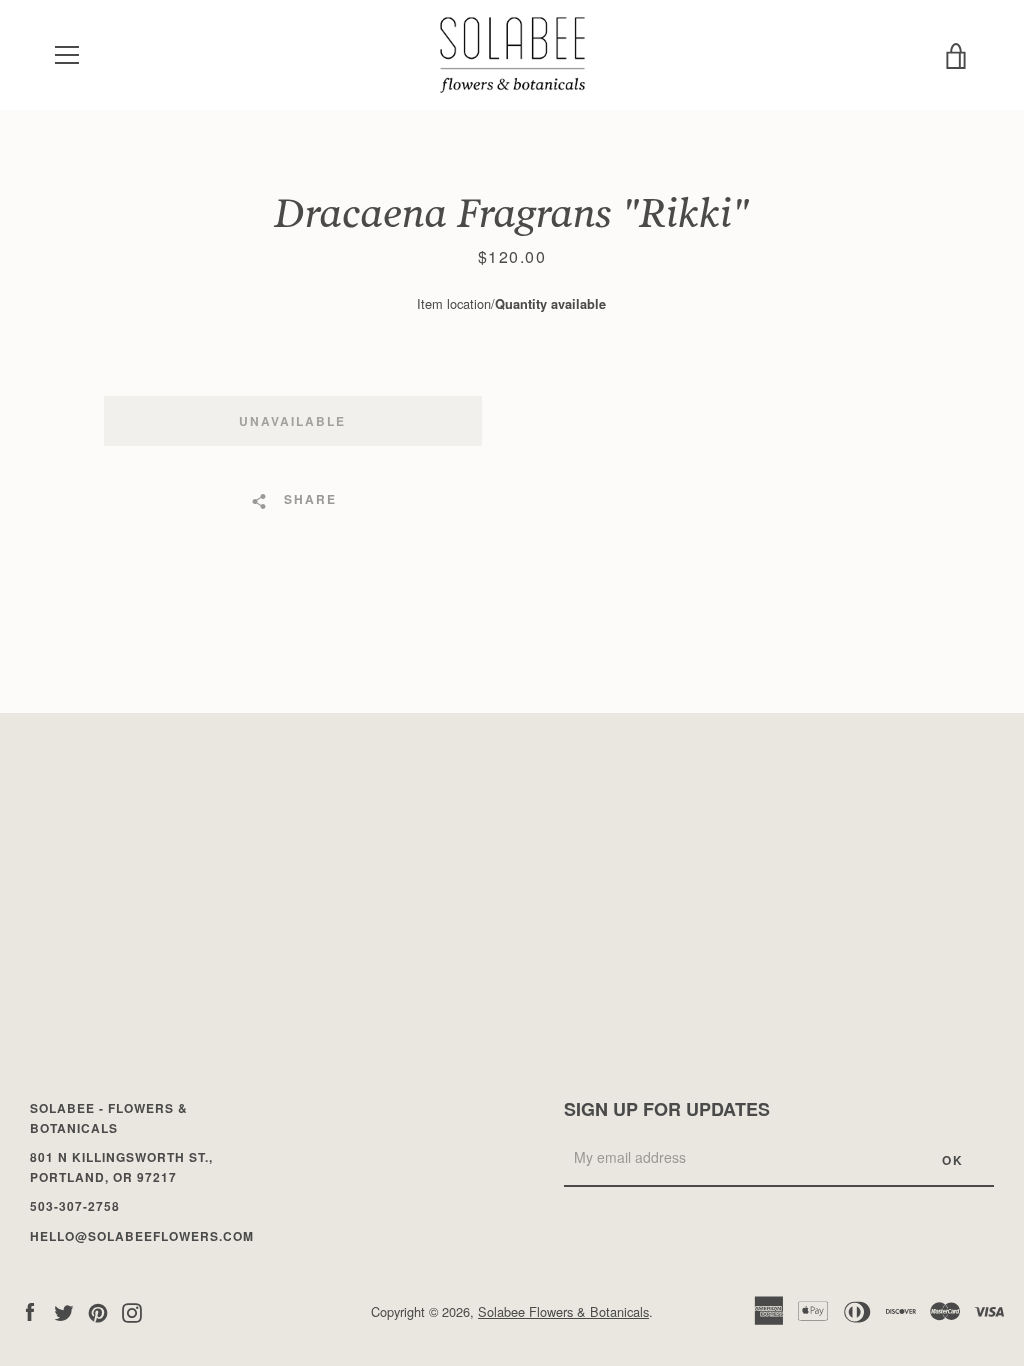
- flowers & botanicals (109, 1118)
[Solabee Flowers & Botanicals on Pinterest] (98, 1310)
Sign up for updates (667, 1109)
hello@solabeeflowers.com (142, 1236)
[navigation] (67, 55)
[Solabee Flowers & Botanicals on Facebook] (30, 1310)
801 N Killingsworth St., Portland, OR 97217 (121, 1167)
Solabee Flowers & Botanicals (563, 1311)
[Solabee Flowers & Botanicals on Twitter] (64, 1310)
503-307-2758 (75, 1206)
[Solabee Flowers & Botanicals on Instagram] (132, 1310)
